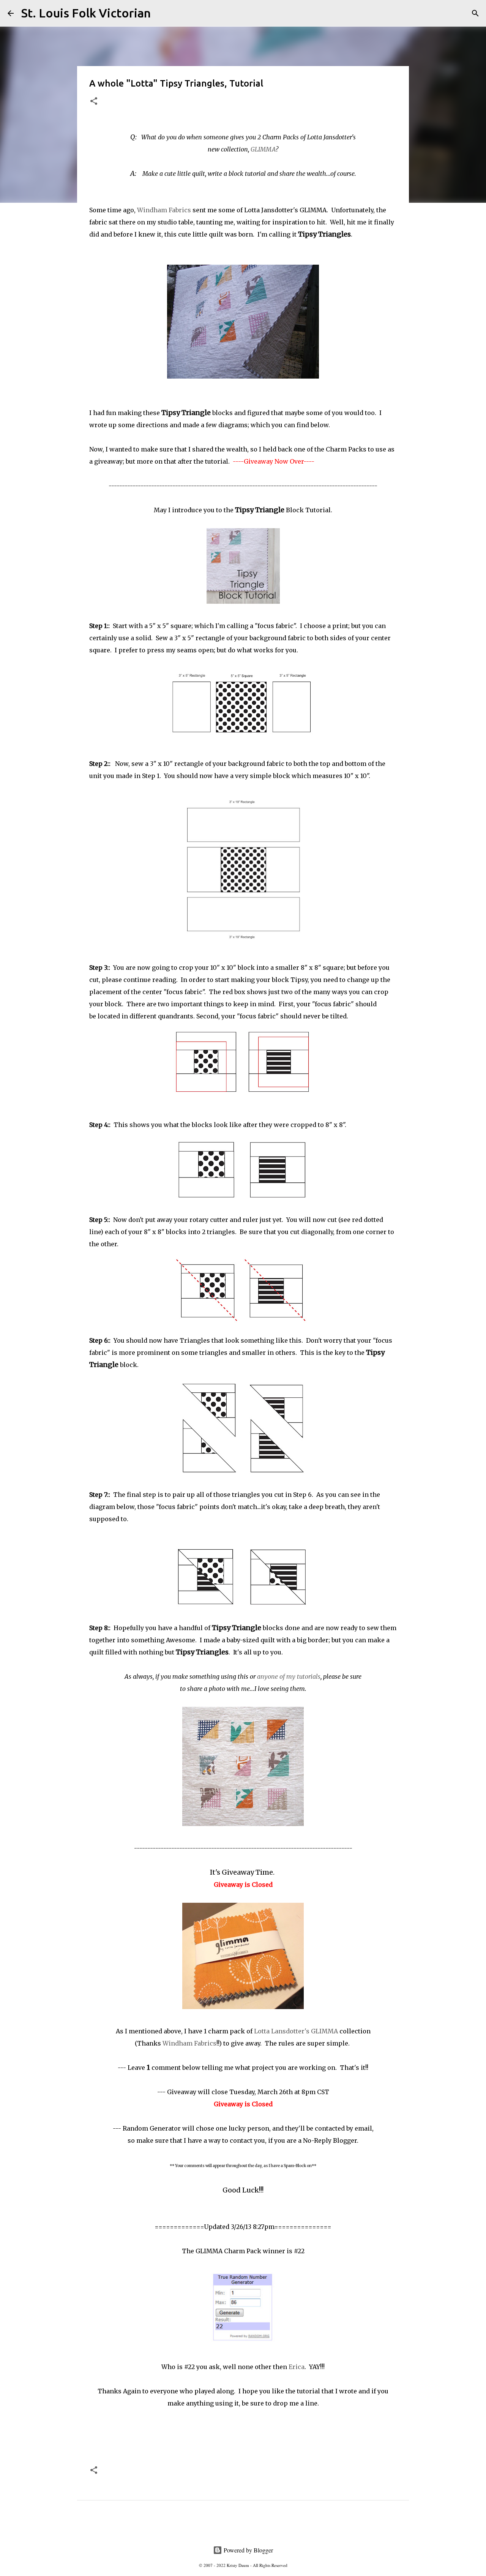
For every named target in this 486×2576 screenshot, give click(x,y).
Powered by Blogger (248, 2550)
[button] (94, 102)
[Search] (161, 13)
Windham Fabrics (164, 210)
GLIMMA (263, 149)
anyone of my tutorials (289, 1676)
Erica (297, 2367)
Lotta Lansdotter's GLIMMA (296, 2031)
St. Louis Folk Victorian (86, 13)
